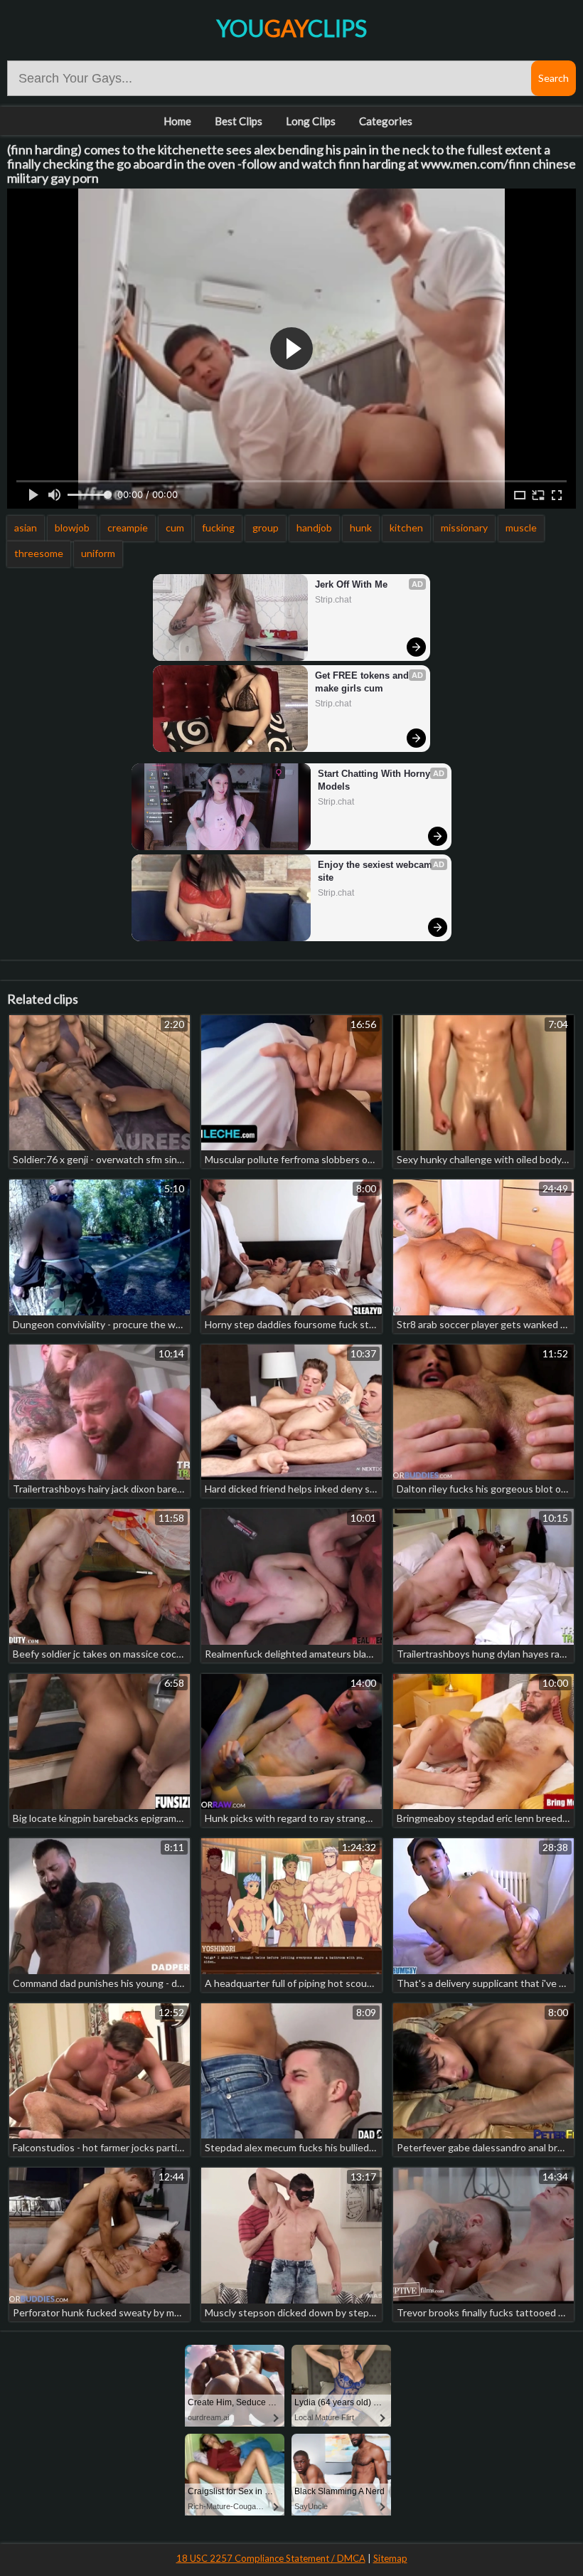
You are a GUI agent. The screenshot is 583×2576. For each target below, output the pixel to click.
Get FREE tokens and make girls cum (363, 682)
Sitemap (390, 2558)
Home (177, 121)
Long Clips (311, 121)
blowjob (72, 528)
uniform (98, 553)
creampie (128, 528)
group (266, 528)
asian (26, 528)
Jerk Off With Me (351, 584)
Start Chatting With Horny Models (375, 780)
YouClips (291, 28)
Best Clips (239, 121)
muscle (521, 528)
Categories (386, 121)
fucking (218, 528)
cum (175, 528)
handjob (314, 528)
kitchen (406, 528)
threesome (39, 553)
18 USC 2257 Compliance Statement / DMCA (271, 2558)
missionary (464, 528)
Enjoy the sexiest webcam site (376, 871)
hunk (361, 528)
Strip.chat (333, 600)
